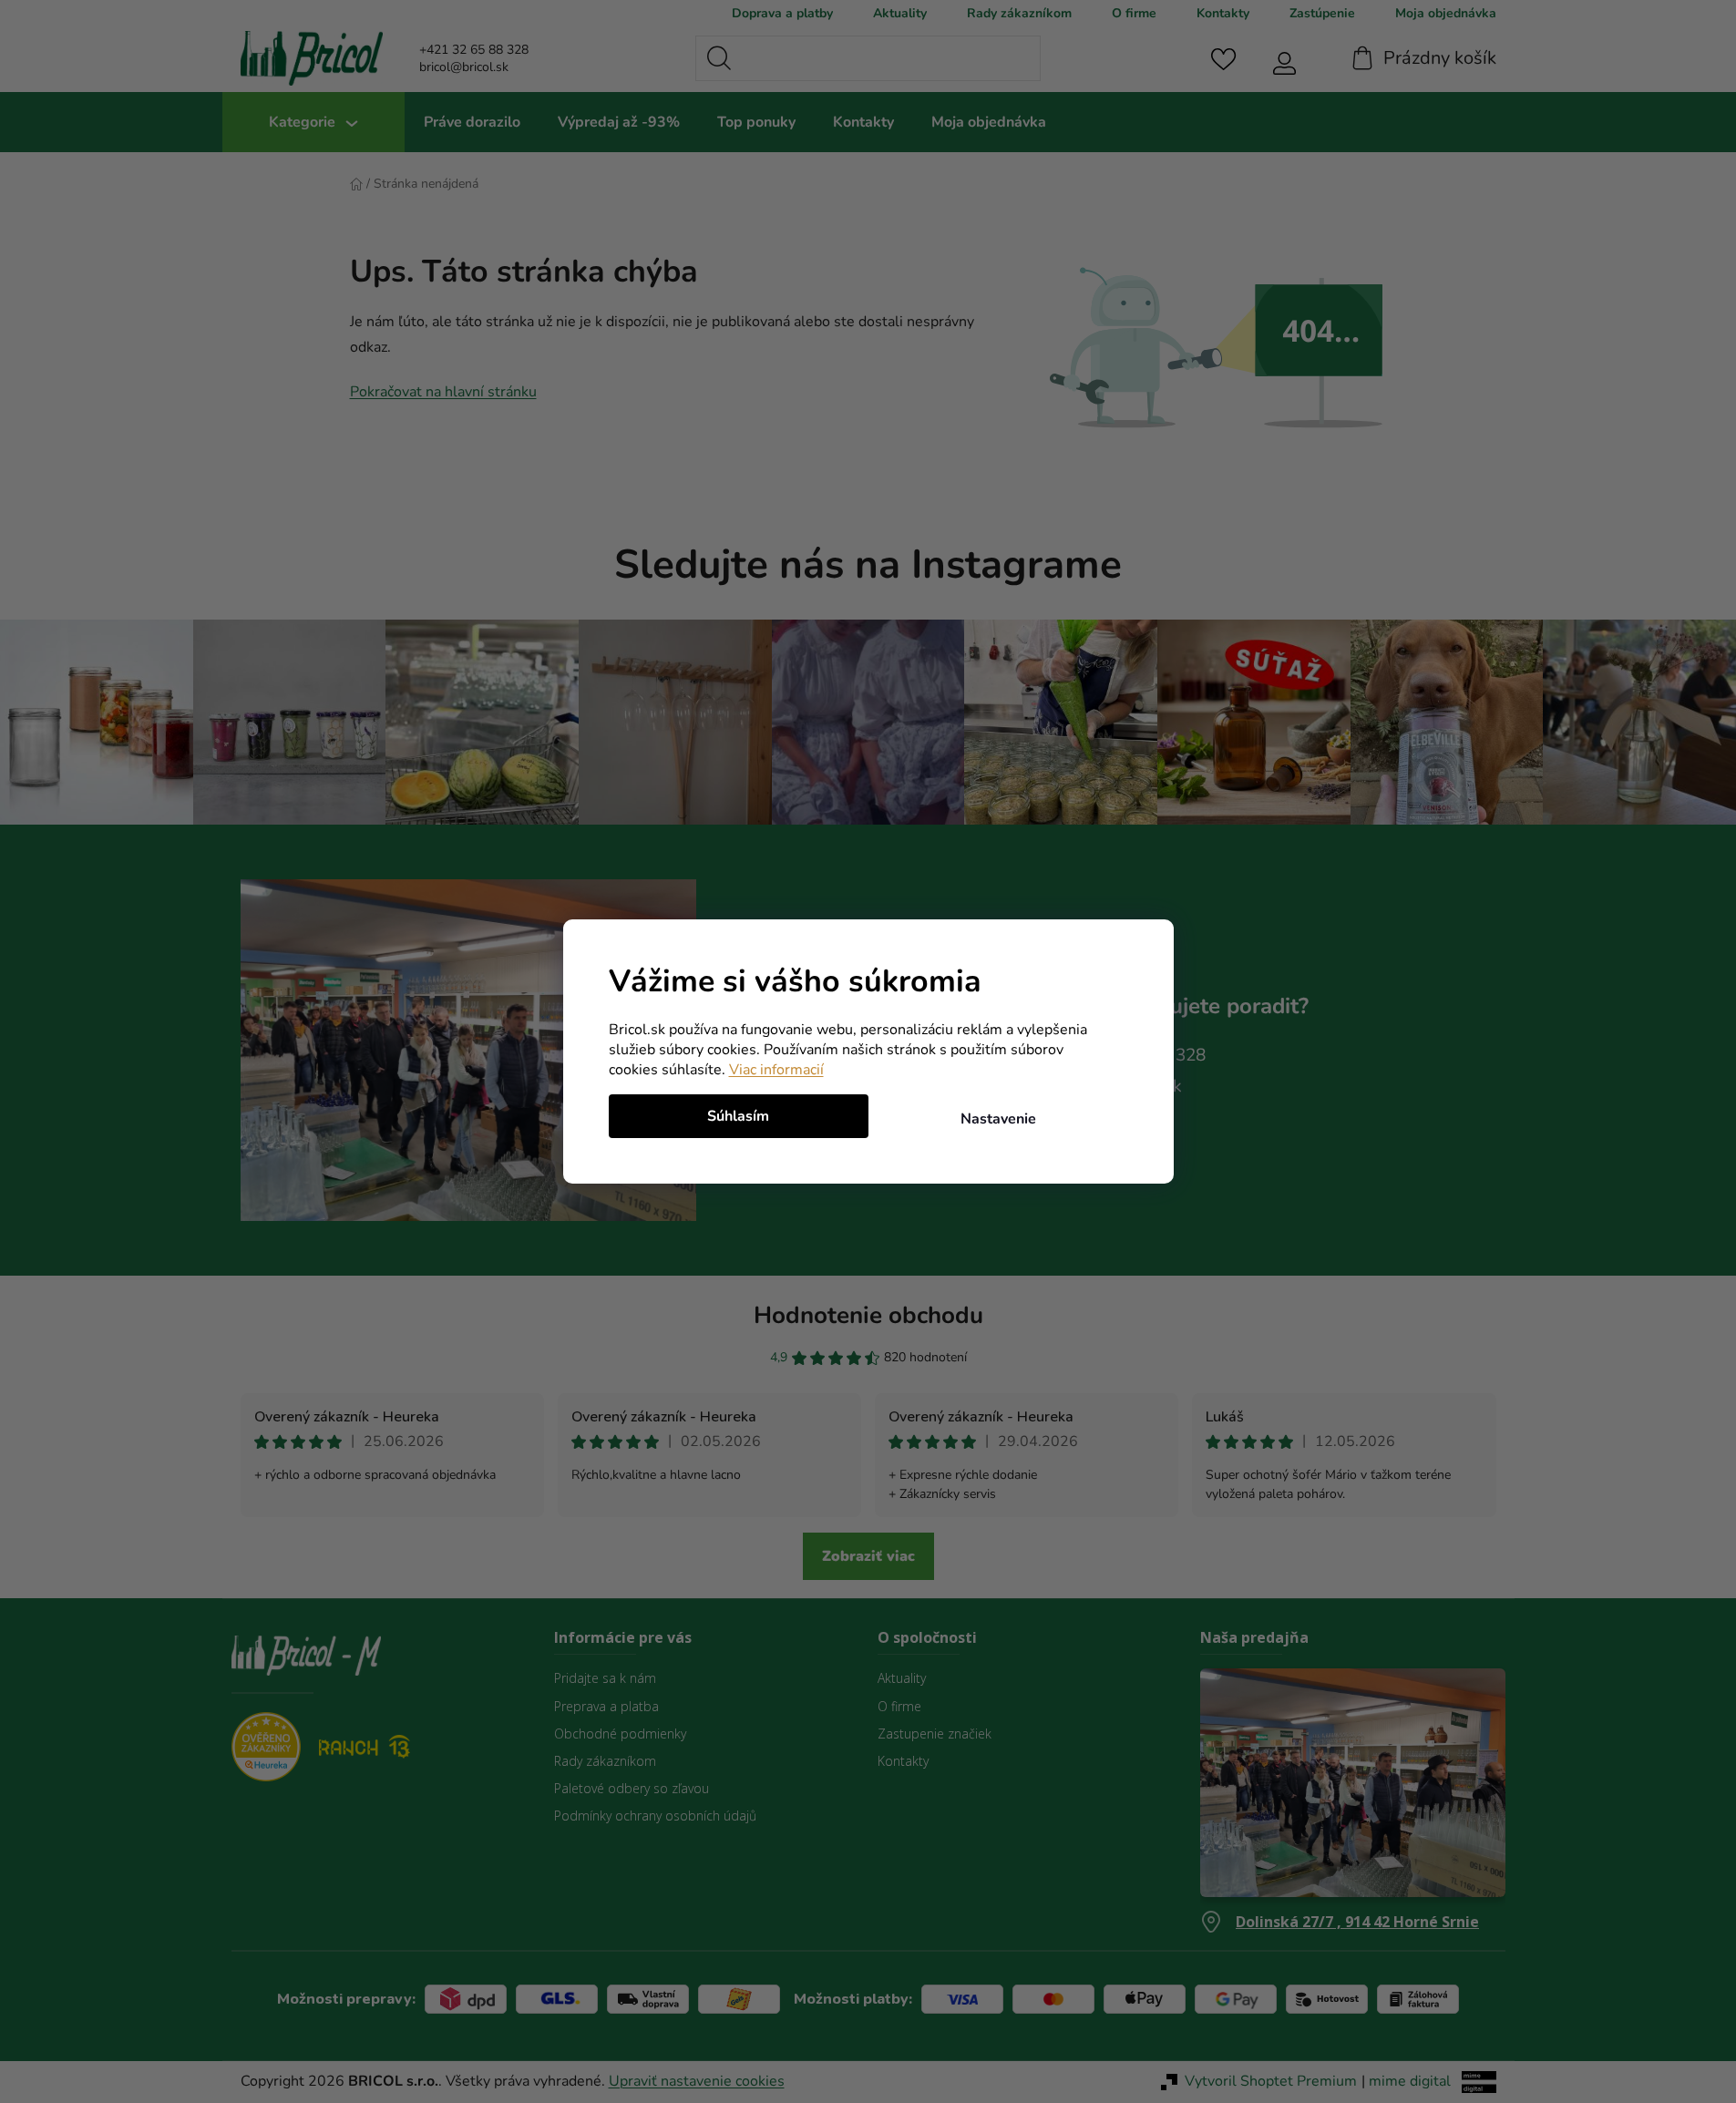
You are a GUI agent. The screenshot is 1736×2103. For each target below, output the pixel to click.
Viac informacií (776, 1070)
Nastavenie (998, 1119)
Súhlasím (738, 1116)
